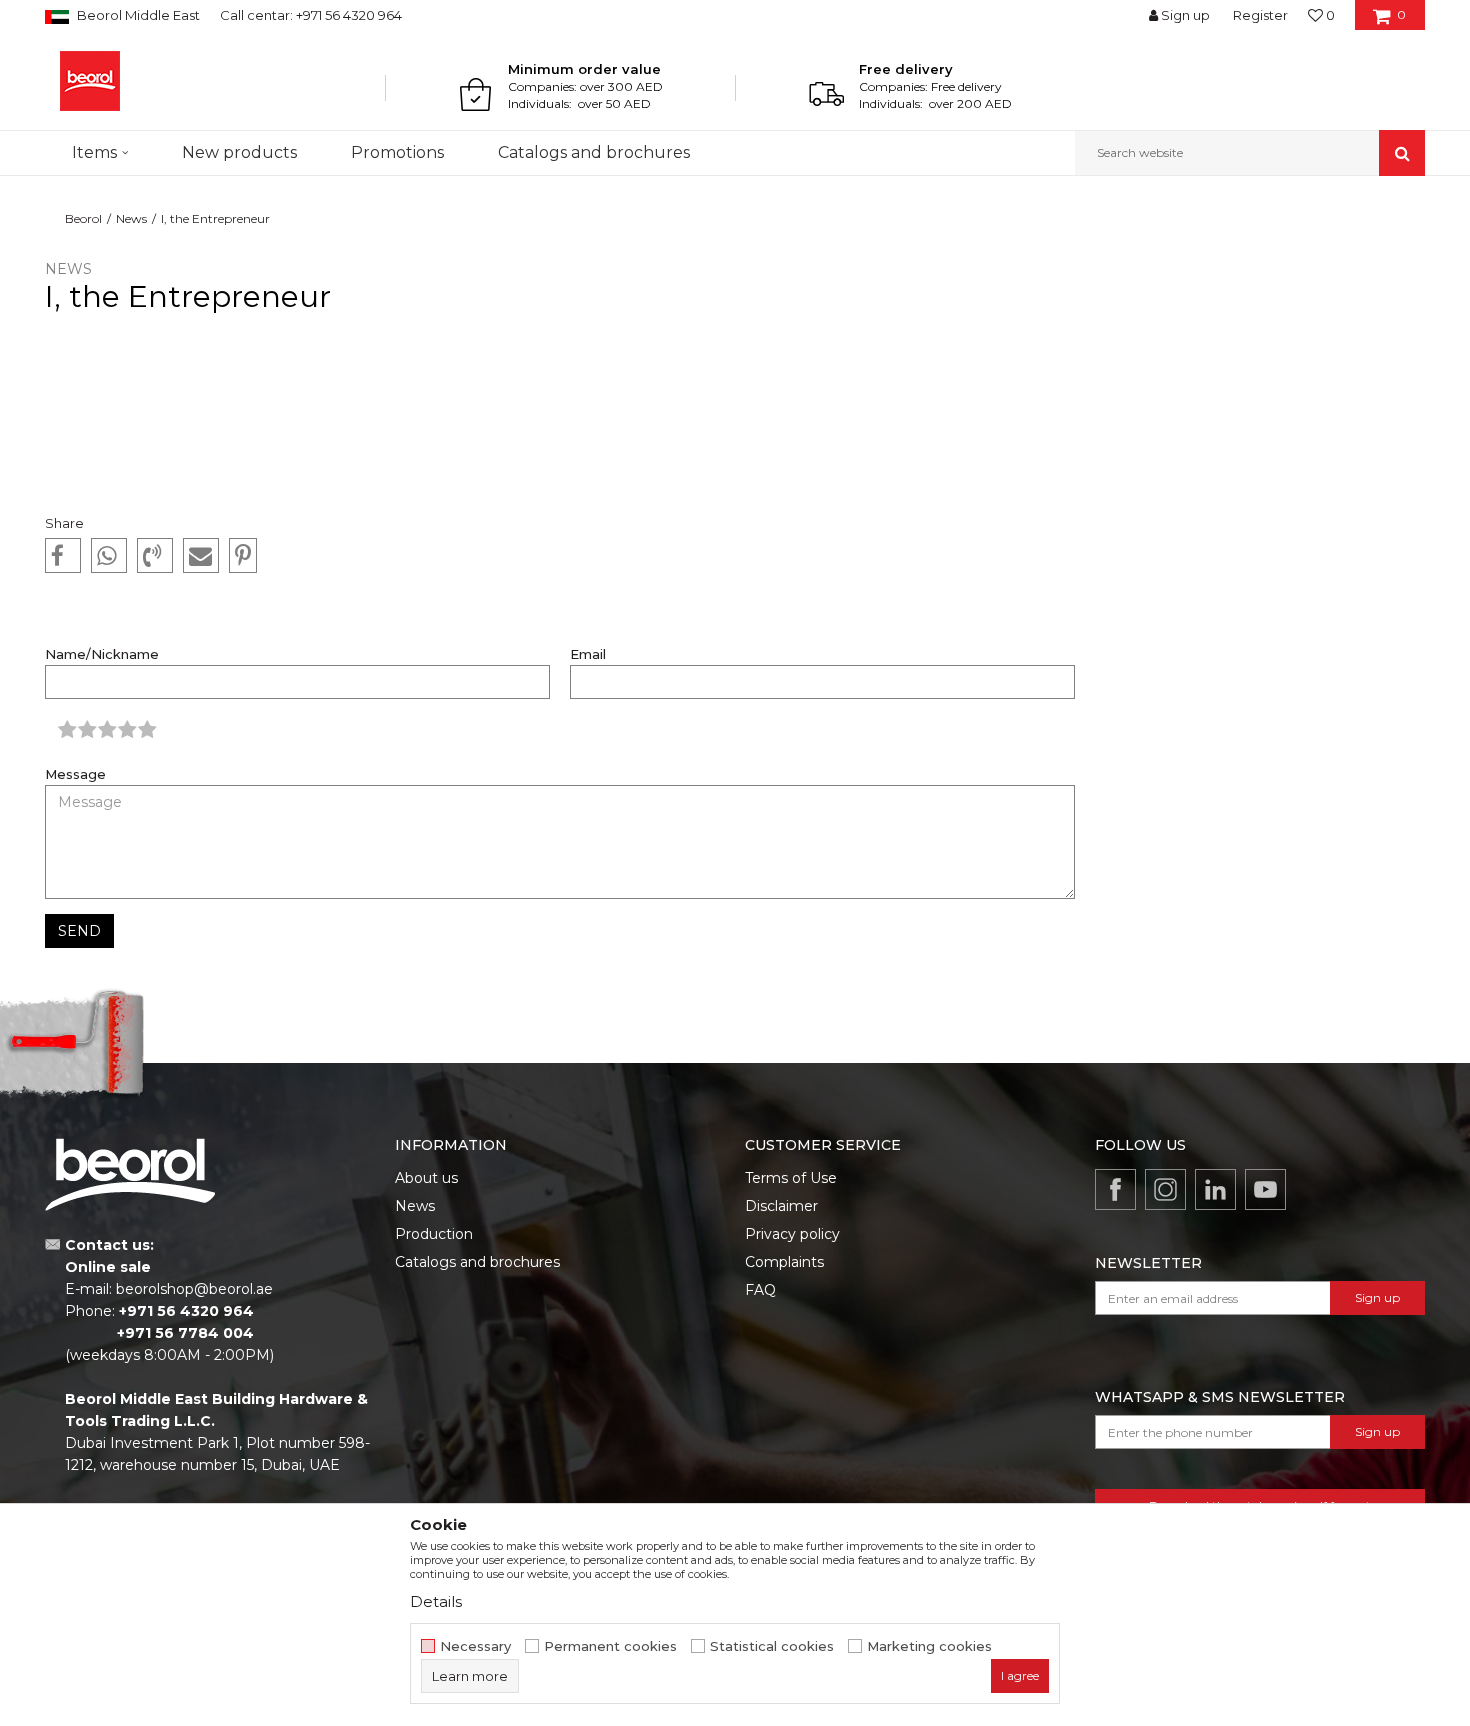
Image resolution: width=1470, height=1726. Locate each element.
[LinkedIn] (1215, 1189)
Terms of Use (791, 1178)
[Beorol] (90, 81)
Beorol (83, 218)
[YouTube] (1265, 1189)
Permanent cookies (610, 1646)
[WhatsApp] (109, 556)
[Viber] (155, 556)
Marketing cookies (929, 1646)
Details (436, 1601)
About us (426, 1178)
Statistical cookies (772, 1646)
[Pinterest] (243, 556)
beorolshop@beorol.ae (194, 1289)
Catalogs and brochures (477, 1262)
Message (75, 774)
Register (1260, 15)
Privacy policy (792, 1234)
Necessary (475, 1646)
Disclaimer (781, 1206)
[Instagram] (1165, 1189)
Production (434, 1234)
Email (588, 654)
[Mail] (201, 556)
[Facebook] (63, 556)
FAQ (760, 1290)
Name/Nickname (102, 654)
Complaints (784, 1262)
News (131, 218)
